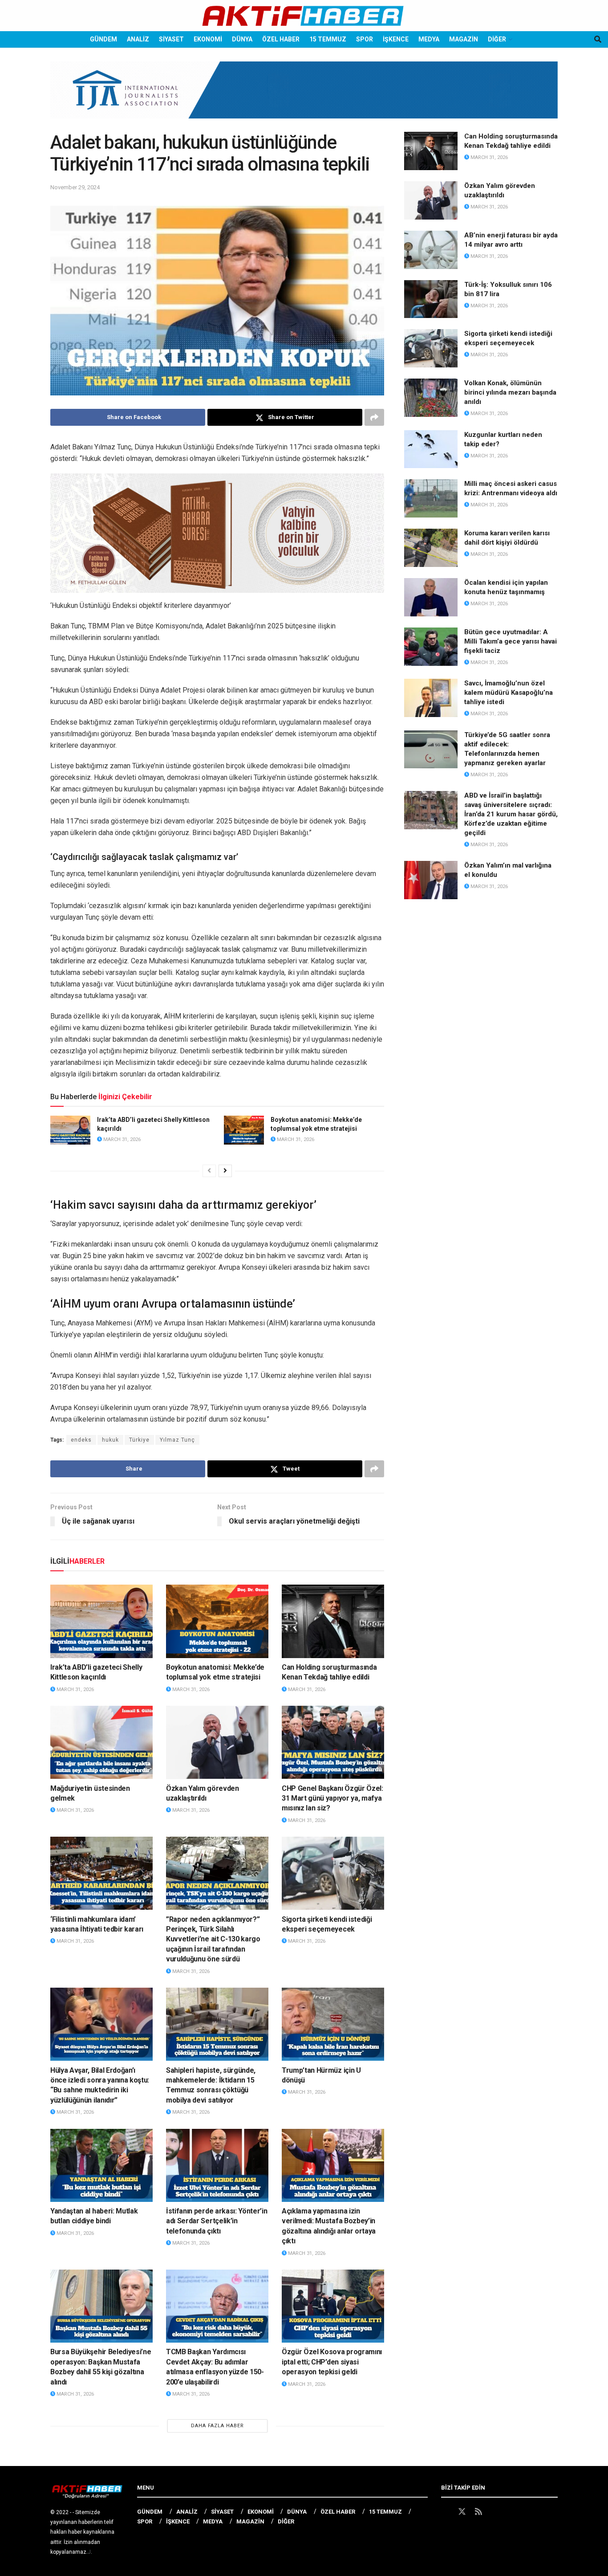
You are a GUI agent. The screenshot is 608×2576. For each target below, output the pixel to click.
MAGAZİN (464, 39)
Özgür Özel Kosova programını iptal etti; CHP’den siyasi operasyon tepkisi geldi (332, 2362)
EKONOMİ (208, 39)
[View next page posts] (225, 1171)
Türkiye (139, 1440)
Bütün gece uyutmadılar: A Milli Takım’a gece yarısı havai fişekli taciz (511, 641)
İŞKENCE (396, 39)
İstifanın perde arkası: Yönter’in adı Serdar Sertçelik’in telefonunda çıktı (217, 2221)
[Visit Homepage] (304, 16)
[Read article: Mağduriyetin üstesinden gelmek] (101, 1742)
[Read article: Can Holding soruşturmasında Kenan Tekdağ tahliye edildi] (333, 1621)
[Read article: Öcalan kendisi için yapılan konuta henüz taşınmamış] (431, 597)
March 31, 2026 (121, 1139)
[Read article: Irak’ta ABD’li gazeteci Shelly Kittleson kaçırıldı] (70, 1130)
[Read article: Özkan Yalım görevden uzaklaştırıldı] (217, 1742)
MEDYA (429, 39)
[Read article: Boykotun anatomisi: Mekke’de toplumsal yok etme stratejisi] (244, 1130)
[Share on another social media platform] (374, 417)
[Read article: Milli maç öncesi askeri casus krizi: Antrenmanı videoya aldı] (431, 498)
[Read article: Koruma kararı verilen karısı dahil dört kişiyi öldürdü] (431, 548)
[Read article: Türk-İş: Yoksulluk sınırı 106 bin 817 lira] (431, 299)
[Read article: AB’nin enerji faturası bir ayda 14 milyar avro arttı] (431, 250)
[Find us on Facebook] (445, 2512)
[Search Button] (598, 39)
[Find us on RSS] (478, 2512)
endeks (81, 1440)
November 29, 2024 (75, 187)
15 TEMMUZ (328, 39)
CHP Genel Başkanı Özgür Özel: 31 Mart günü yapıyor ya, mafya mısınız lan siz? (332, 1798)
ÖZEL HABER (281, 39)
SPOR (365, 39)
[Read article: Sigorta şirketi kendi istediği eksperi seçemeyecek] (333, 1873)
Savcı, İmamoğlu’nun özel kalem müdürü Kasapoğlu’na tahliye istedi (509, 693)
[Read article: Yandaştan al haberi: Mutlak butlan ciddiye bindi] (101, 2165)
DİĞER (497, 39)
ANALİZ (138, 39)
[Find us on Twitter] (462, 2512)
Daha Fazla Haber (217, 2426)
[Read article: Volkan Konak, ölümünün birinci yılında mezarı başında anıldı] (431, 398)
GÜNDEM (103, 39)
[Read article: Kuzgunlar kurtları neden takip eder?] (431, 449)
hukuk (110, 1440)
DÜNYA (242, 39)
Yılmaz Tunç (177, 1440)
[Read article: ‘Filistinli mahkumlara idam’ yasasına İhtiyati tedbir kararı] (101, 1873)
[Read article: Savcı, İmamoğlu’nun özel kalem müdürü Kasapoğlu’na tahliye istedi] (431, 698)
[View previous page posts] (209, 1171)
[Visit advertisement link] (304, 97)
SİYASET (171, 39)
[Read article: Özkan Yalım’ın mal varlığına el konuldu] (431, 880)
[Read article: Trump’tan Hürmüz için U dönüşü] (333, 2024)
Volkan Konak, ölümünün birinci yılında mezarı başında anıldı (510, 392)
